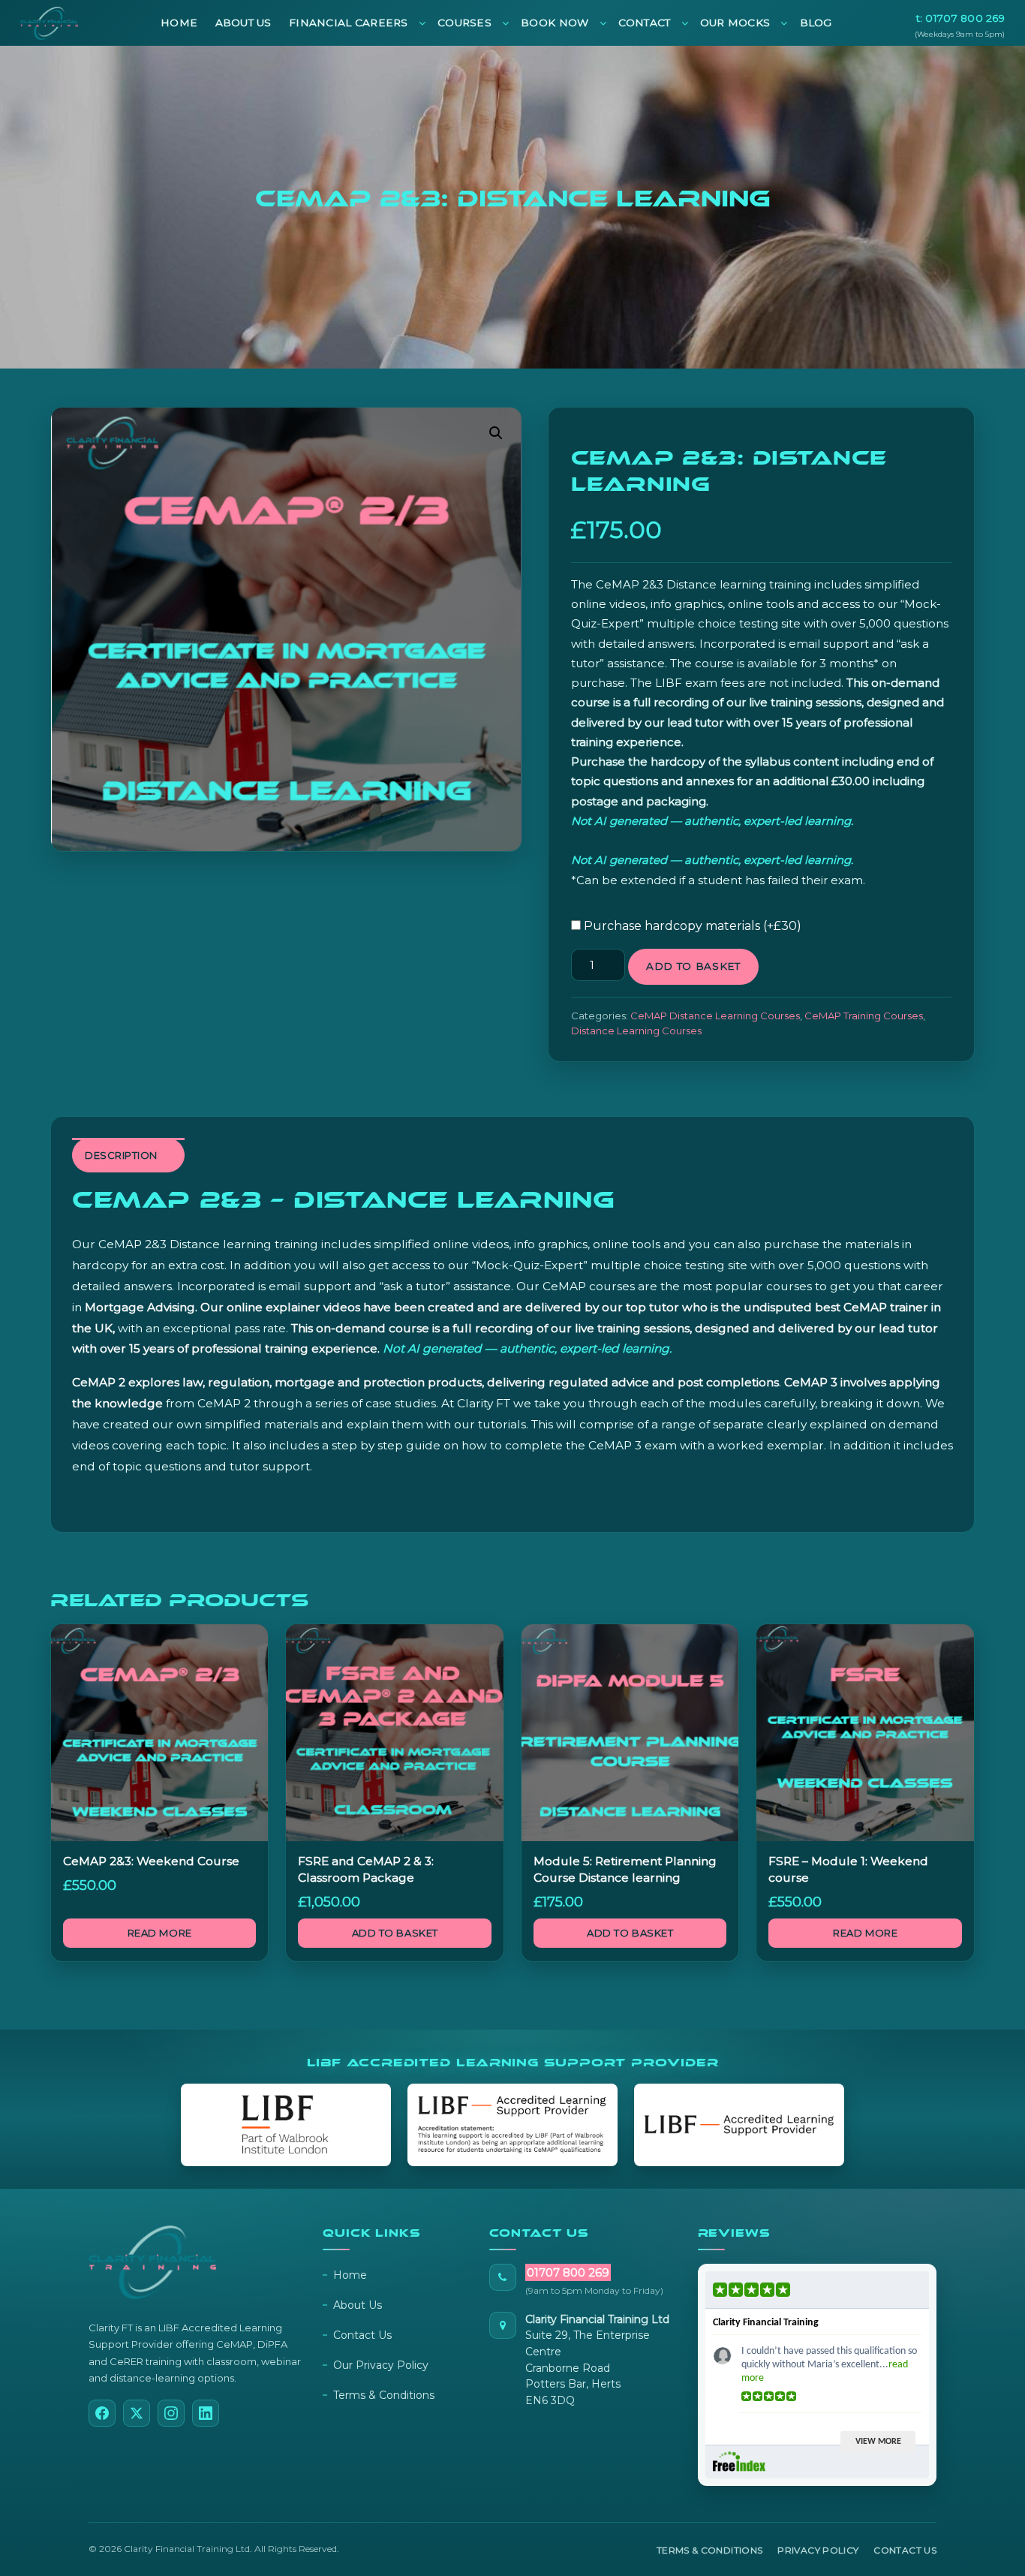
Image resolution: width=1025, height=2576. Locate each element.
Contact (645, 23)
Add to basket (693, 966)
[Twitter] (137, 2413)
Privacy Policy (818, 2550)
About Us (243, 23)
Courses (464, 23)
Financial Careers (349, 23)
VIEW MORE (878, 2442)
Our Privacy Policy (381, 2365)
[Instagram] (171, 2413)
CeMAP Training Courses (864, 1016)
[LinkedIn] (206, 2413)
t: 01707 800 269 (960, 18)
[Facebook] (102, 2413)
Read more (160, 1933)
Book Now (555, 23)
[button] (496, 433)
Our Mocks (735, 23)
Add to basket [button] (395, 1933)
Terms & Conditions (384, 2395)
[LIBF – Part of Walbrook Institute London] (286, 2125)
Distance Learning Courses (636, 1031)
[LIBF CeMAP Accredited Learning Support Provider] (512, 2125)
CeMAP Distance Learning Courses (715, 1016)
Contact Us (362, 2335)
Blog (816, 23)
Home (179, 23)
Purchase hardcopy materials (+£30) (691, 926)
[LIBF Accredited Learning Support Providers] (739, 2125)
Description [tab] (121, 1155)
